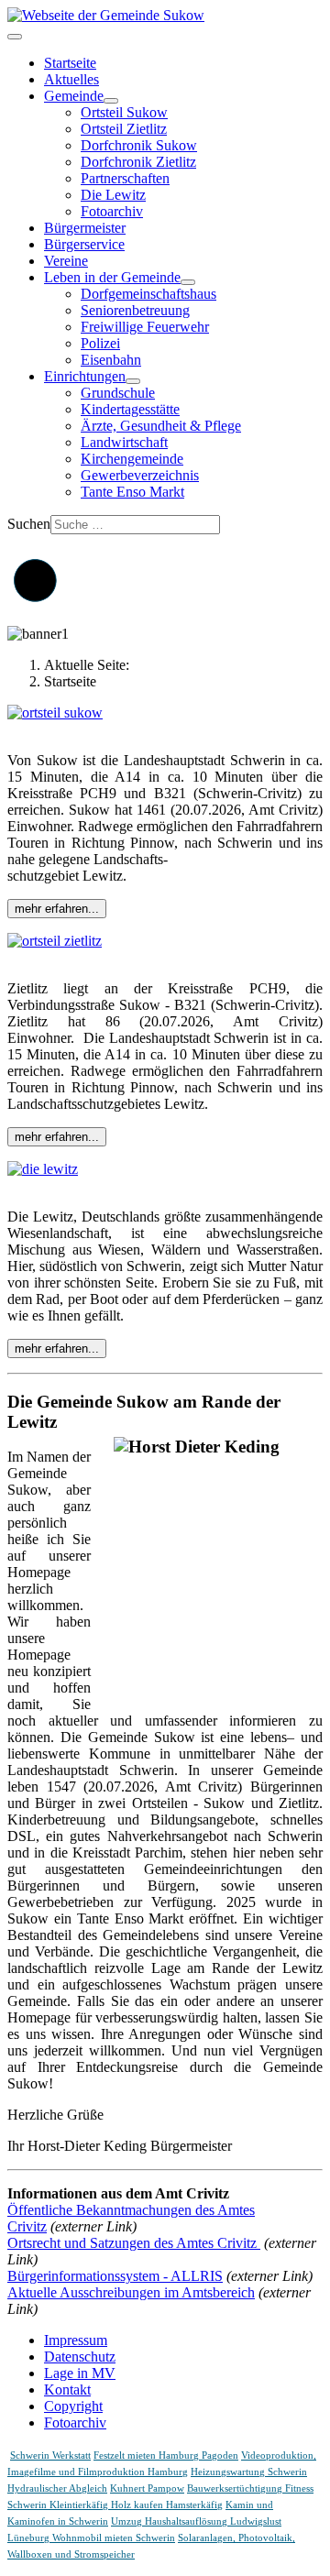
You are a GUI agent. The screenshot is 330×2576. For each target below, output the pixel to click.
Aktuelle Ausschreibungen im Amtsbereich (131, 2292)
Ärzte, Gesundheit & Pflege (161, 426)
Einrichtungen (85, 376)
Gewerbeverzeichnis (140, 475)
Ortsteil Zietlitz (124, 129)
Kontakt (67, 2390)
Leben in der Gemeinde (112, 277)
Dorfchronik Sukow (139, 145)
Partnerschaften (125, 178)
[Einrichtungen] (133, 381)
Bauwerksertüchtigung (236, 2488)
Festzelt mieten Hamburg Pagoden (166, 2455)
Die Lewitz (113, 195)
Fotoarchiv (112, 211)
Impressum (76, 2340)
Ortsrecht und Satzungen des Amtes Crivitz (134, 2243)
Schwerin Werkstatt (50, 2455)
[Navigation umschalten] (15, 37)
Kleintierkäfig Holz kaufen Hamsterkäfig (136, 2505)
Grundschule (118, 393)
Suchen (29, 524)
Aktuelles (71, 79)
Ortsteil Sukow (124, 112)
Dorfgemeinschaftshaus (148, 294)
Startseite (70, 63)
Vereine (66, 261)
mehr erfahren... (57, 909)
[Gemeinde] (111, 101)
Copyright (73, 2406)
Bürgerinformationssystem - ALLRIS (115, 2276)
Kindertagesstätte (130, 409)
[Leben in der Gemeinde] (188, 282)
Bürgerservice (84, 244)
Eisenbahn (111, 360)
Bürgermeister (85, 228)
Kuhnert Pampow (147, 2488)
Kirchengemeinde (132, 459)
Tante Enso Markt (132, 492)
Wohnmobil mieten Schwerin (114, 2538)
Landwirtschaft (124, 442)
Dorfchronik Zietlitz (138, 162)
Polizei (100, 343)
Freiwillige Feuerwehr (145, 327)
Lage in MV (80, 2373)
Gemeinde (74, 96)
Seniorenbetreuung (135, 310)
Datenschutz (80, 2357)
